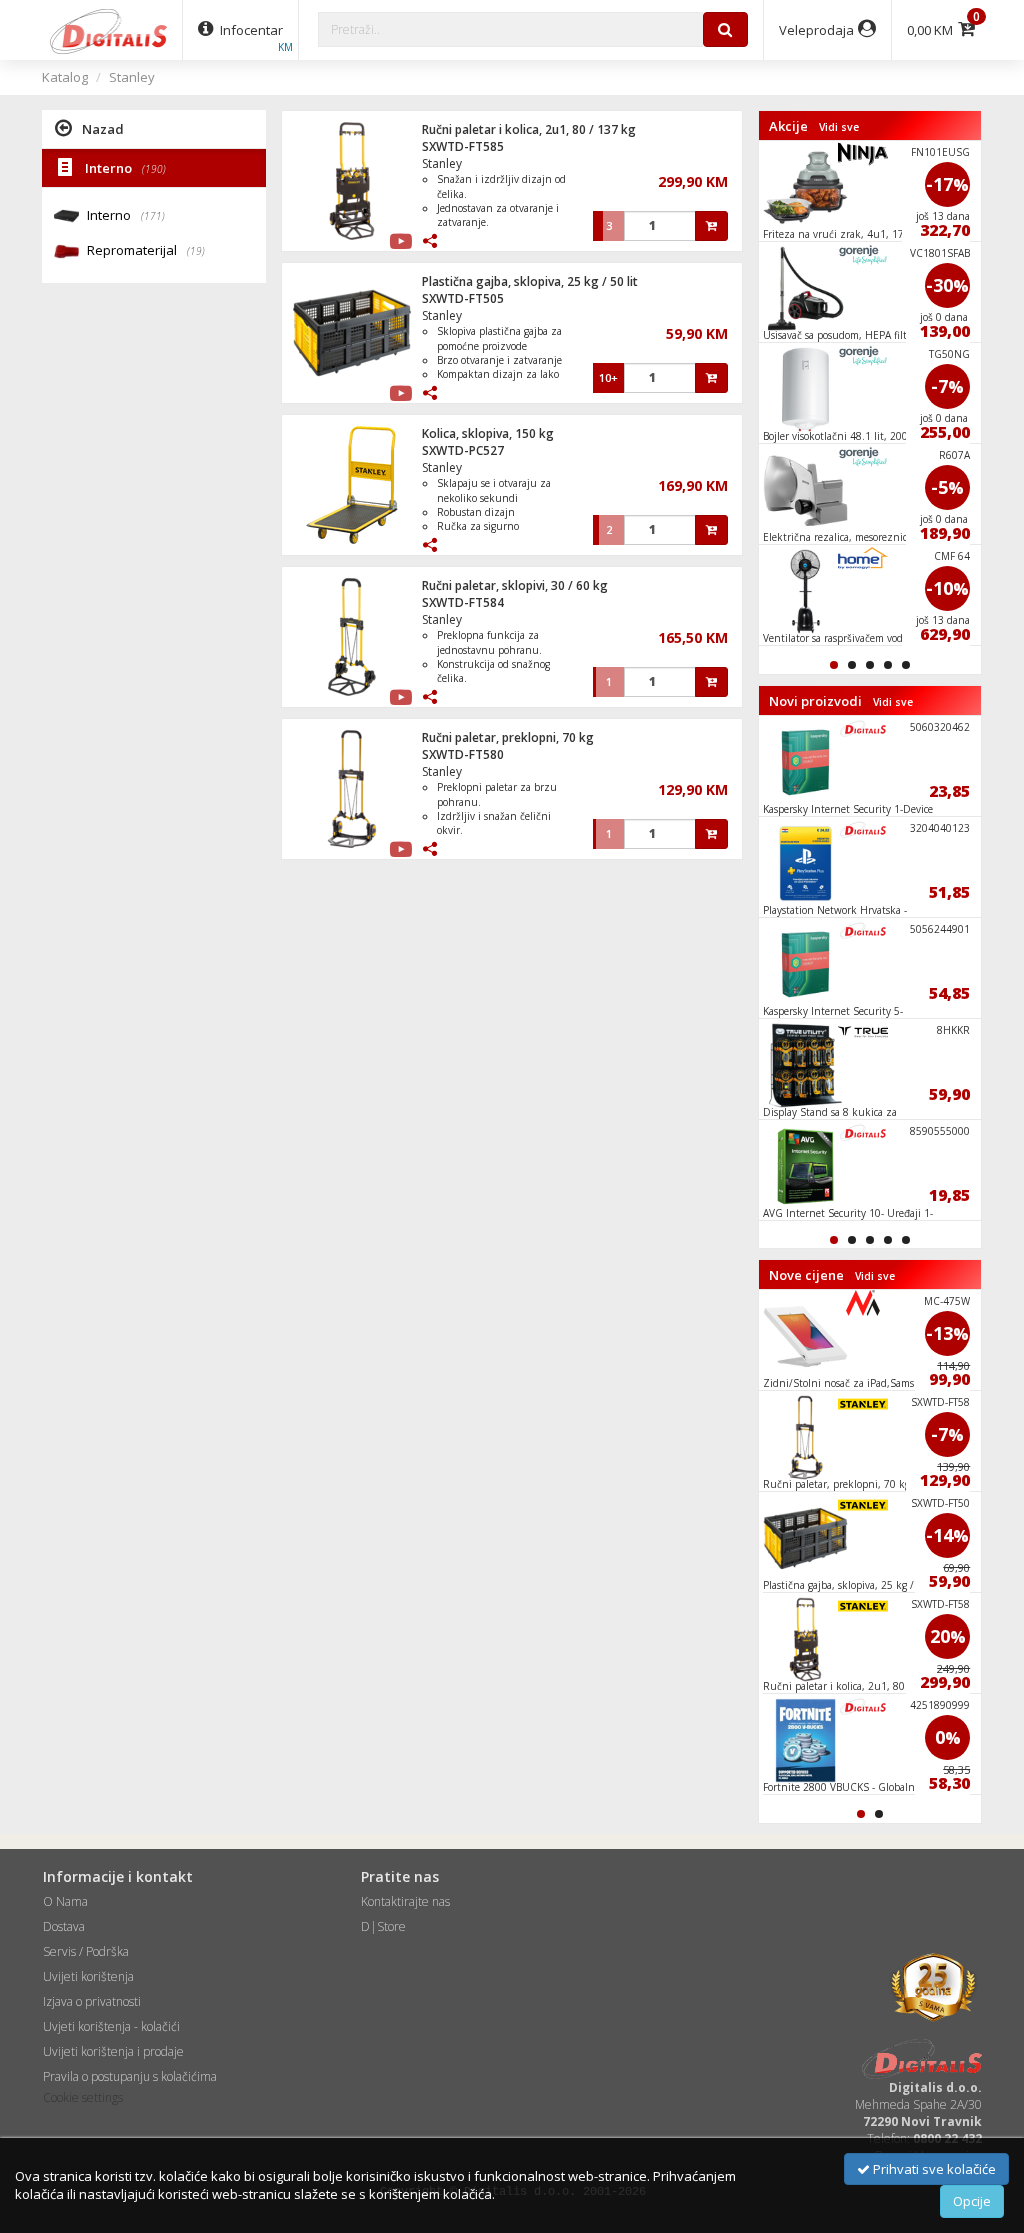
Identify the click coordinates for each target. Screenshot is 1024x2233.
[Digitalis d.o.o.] (109, 30)
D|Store (383, 1926)
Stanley (132, 77)
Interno (124, 168)
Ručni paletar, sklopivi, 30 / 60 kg (515, 585)
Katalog (65, 77)
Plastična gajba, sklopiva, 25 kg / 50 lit (530, 281)
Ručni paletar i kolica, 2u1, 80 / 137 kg (529, 129)
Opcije (972, 2201)
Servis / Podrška (86, 1951)
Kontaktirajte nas (405, 1901)
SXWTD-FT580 (463, 754)
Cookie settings (83, 2097)
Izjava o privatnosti (92, 2001)
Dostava (64, 1926)
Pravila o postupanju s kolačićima (130, 2076)
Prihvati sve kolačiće (933, 2169)
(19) (196, 251)
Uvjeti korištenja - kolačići (111, 2026)
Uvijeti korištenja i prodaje (113, 2051)
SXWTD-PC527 (463, 450)
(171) (153, 216)
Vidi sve (839, 127)
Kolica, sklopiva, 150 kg (488, 433)
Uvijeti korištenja (88, 1976)
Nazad (103, 129)
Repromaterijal (146, 250)
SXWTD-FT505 (463, 298)
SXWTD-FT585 (463, 146)
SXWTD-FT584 (463, 602)
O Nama (65, 1901)
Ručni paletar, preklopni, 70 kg (508, 737)
